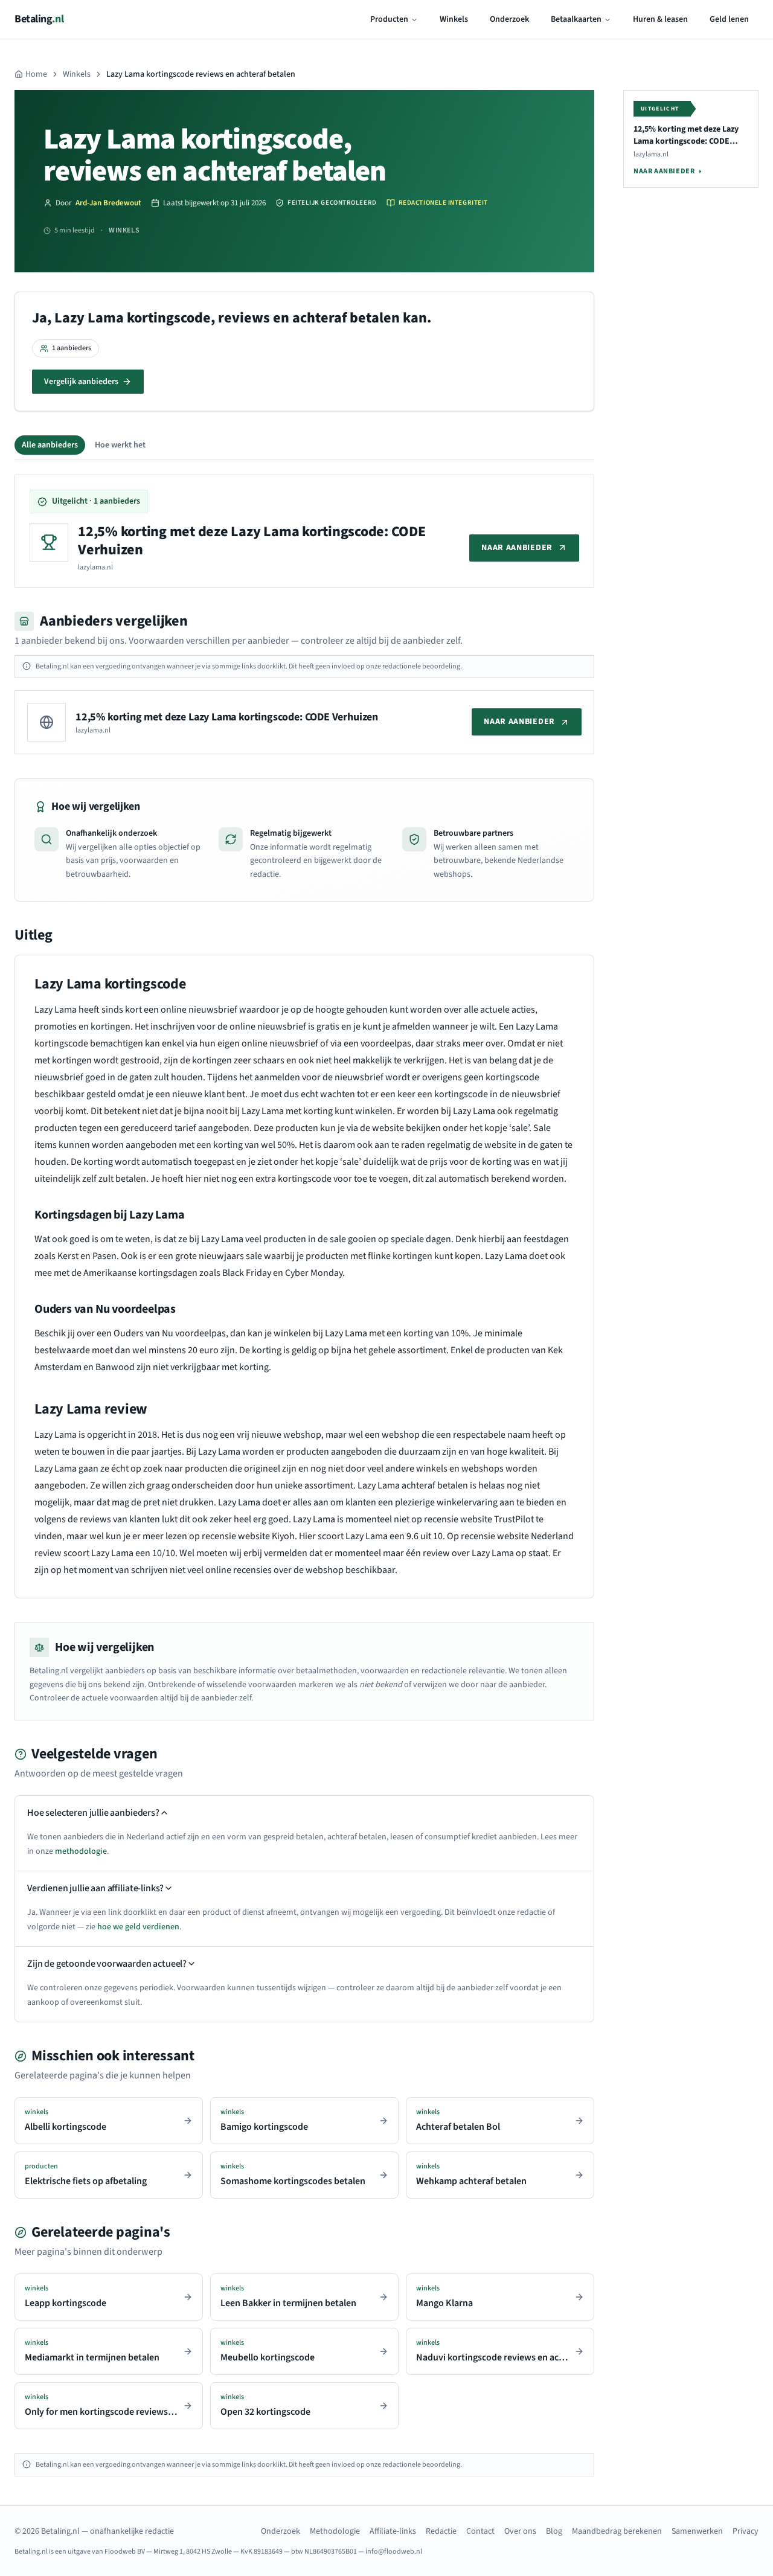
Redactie (441, 2531)
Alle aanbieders (50, 445)
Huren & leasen (660, 19)
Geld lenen (729, 19)
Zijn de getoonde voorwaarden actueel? (107, 1964)
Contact (480, 2531)
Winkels (454, 19)
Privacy (746, 2531)
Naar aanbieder (517, 548)
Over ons (520, 2531)
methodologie (81, 1851)
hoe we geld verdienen (138, 1927)
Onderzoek (509, 19)
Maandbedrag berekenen (617, 2531)
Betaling (39, 19)
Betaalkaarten (576, 19)
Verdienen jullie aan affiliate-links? (95, 1888)
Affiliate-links (393, 2531)
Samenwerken (697, 2531)
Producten (389, 19)
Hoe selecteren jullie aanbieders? (93, 1813)
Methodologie (335, 2531)
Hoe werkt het (120, 445)
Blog (554, 2531)
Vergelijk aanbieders (81, 382)
